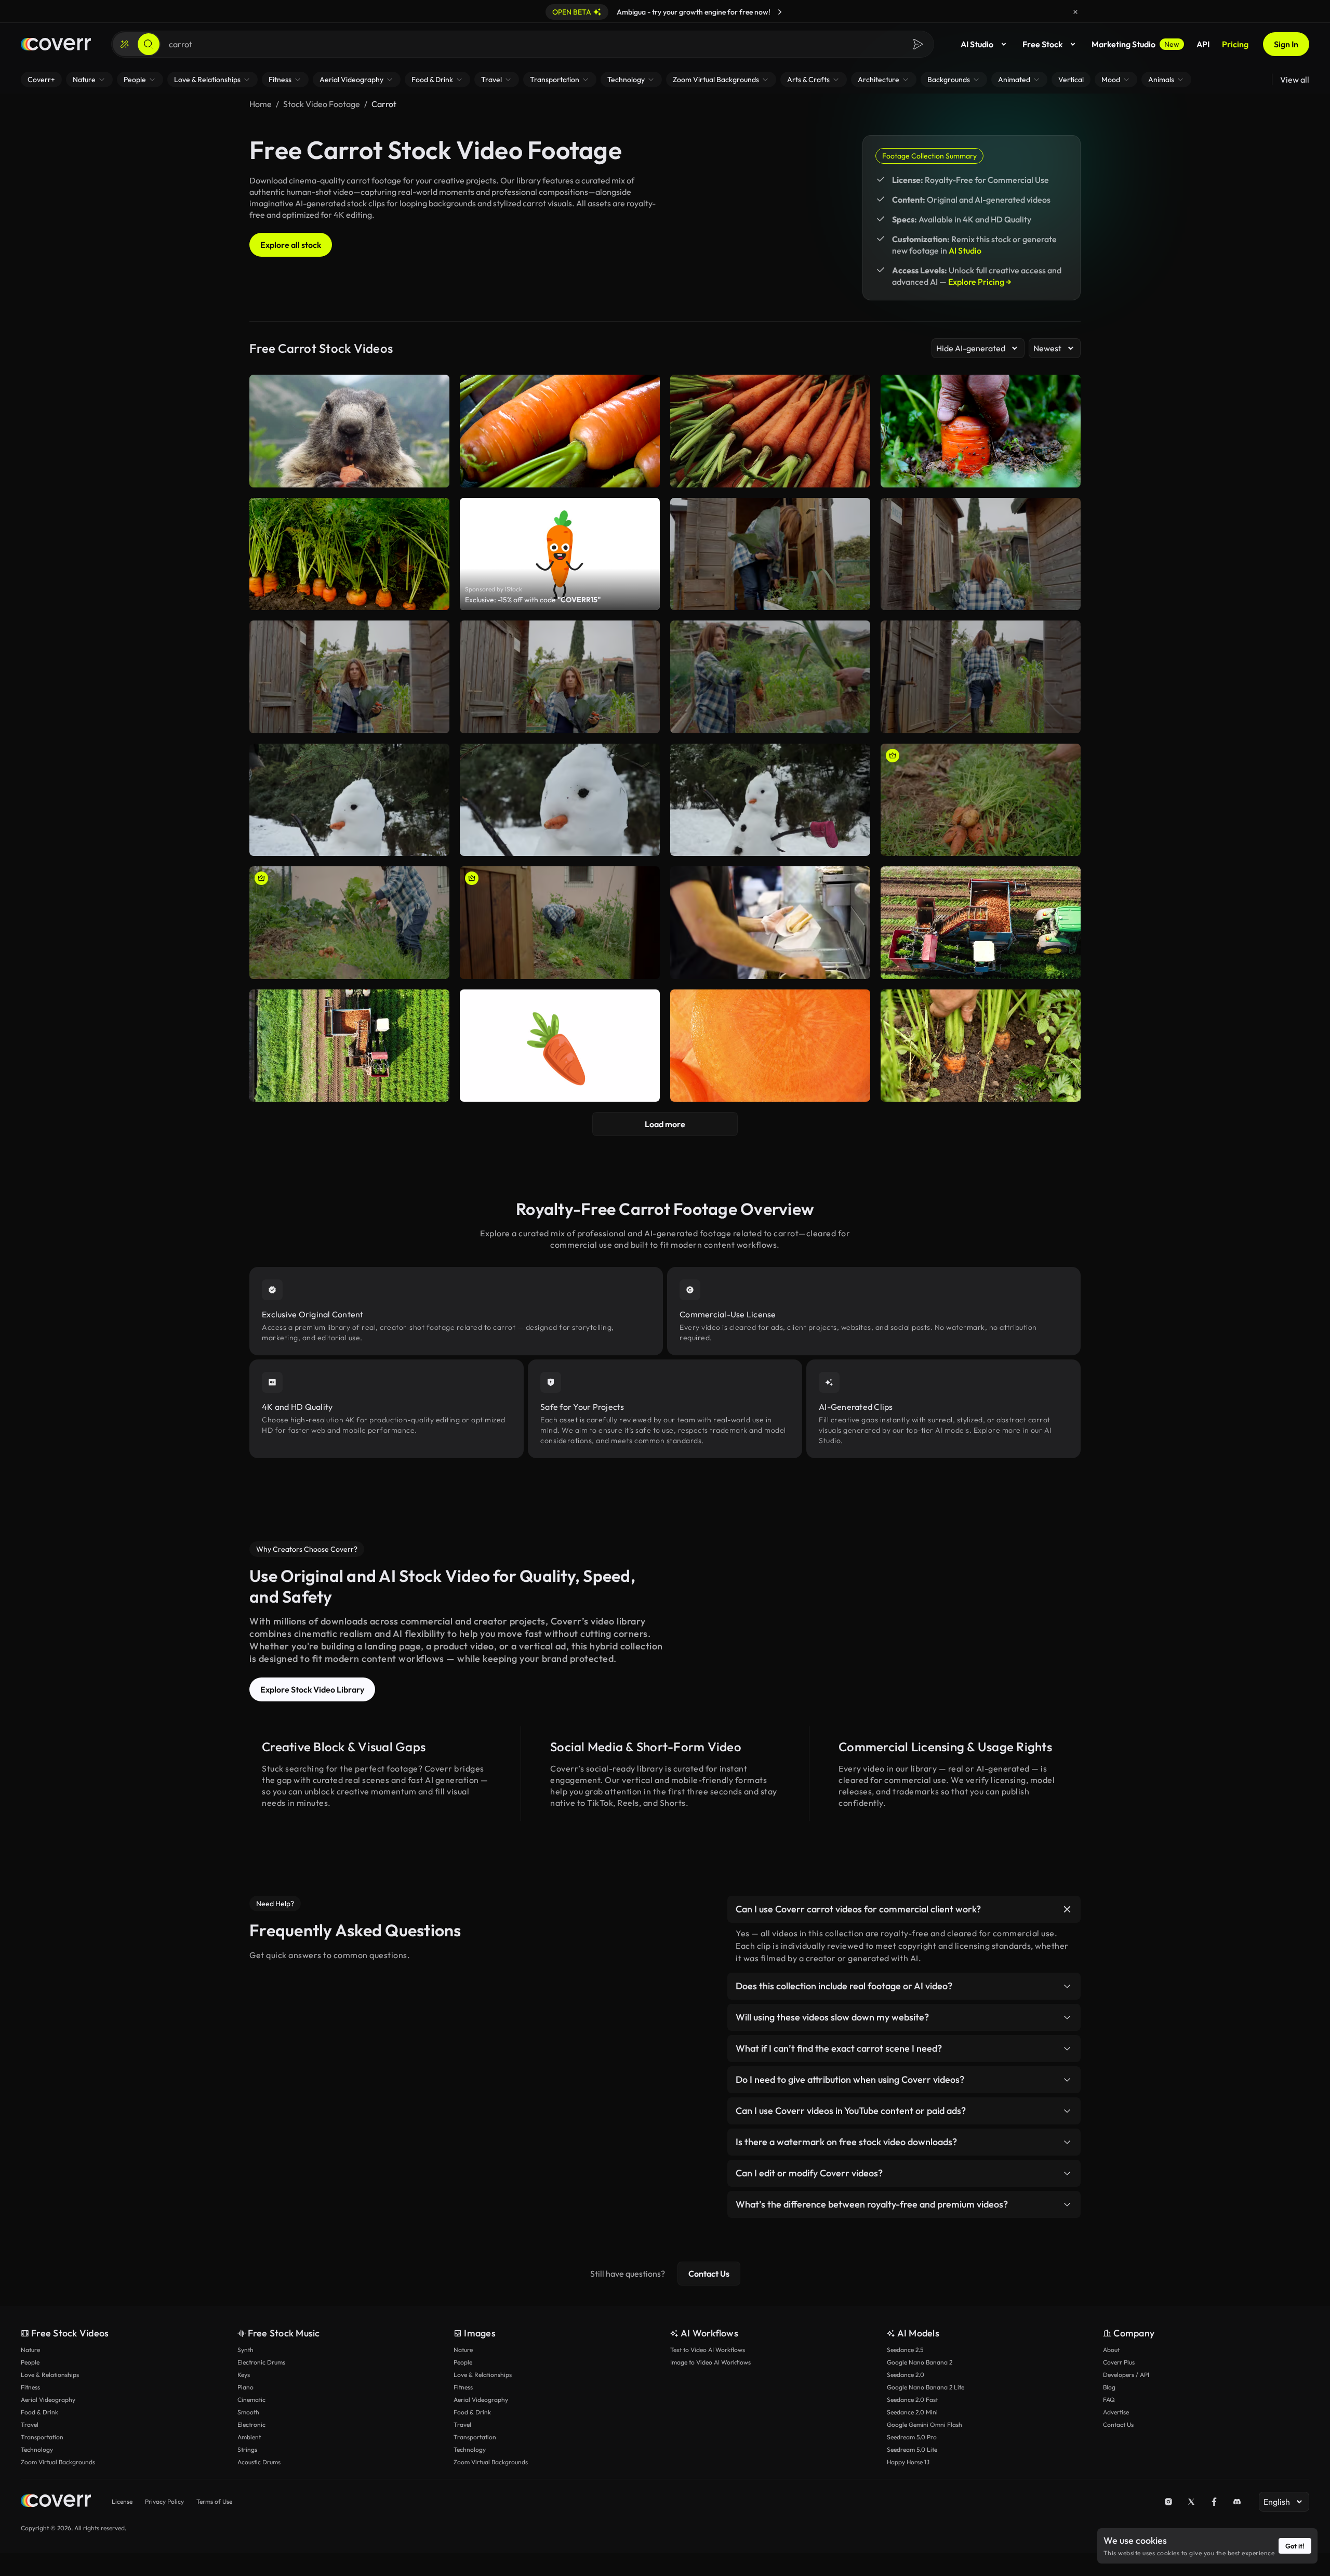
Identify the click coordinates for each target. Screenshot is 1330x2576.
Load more (665, 1124)
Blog (1109, 2387)
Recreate (770, 598)
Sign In (1286, 44)
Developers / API (1126, 2375)
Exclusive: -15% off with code (533, 600)
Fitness (30, 2387)
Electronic (251, 2425)
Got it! (1295, 2546)
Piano (245, 2387)
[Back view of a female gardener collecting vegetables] (981, 554)
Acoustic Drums (259, 2462)
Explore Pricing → (980, 282)
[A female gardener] (560, 677)
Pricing (1235, 44)
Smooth (248, 2412)
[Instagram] (1168, 2502)
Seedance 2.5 (905, 2350)
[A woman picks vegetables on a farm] (560, 923)
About (1111, 2350)
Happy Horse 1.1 (908, 2462)
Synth (245, 2350)
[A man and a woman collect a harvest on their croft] (770, 677)
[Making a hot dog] (770, 923)
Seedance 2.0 (906, 2375)
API (1203, 44)
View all (1295, 80)
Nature (30, 2350)
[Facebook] (1214, 2502)
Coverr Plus (1119, 2362)
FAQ (1109, 2400)
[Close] (1075, 12)
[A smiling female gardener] (349, 677)
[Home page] (56, 44)
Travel (30, 2425)
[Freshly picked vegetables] (981, 800)
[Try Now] (780, 12)
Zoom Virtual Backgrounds (58, 2462)
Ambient (249, 2437)
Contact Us (709, 2274)
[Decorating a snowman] (349, 800)
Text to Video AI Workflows (708, 2350)
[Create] (125, 44)
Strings (247, 2449)
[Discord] (1237, 2502)
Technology (37, 2449)
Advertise (1116, 2412)
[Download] (856, 598)
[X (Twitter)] (1191, 2502)
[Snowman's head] (560, 800)
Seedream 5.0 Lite (912, 2449)
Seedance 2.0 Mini (912, 2412)
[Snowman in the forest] (770, 800)
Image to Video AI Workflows (710, 2362)
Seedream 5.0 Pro (912, 2437)
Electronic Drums (261, 2362)
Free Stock (1042, 44)
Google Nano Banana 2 (920, 2362)
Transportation (42, 2437)
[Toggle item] (1067, 1909)
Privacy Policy (164, 2501)
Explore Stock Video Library (312, 1689)
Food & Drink (39, 2412)
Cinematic (251, 2400)
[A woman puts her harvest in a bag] (770, 554)
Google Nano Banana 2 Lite (926, 2387)
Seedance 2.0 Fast (912, 2400)
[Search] (149, 44)
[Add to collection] (856, 512)
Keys (244, 2375)
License (122, 2501)
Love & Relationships (50, 2375)
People (30, 2362)
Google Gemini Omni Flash (925, 2425)
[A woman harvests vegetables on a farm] (349, 923)
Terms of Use (214, 2501)
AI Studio (977, 44)
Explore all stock (291, 245)
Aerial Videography (48, 2400)
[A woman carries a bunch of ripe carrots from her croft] (981, 677)
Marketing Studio (1135, 44)
